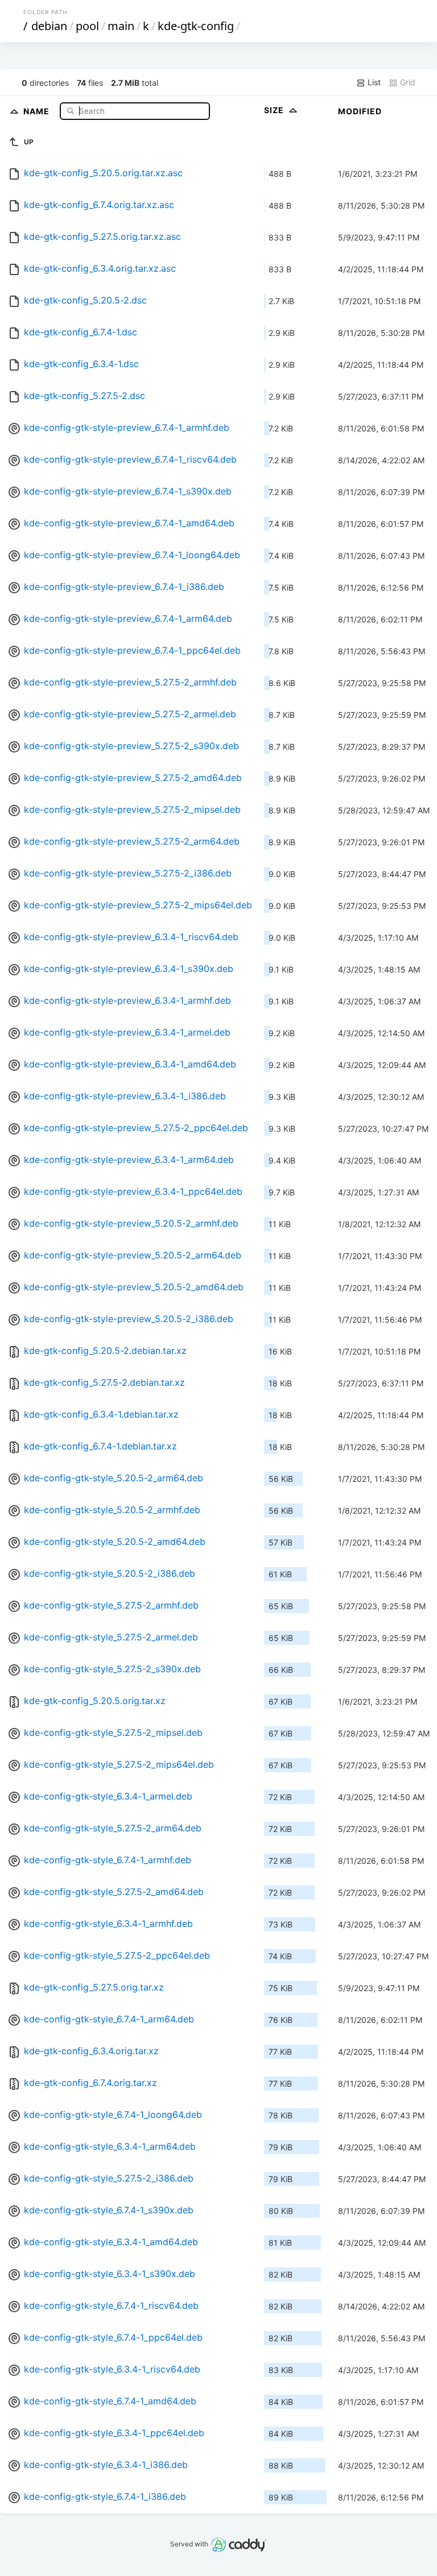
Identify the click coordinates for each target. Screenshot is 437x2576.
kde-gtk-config (196, 26)
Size (275, 110)
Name (38, 111)
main (121, 26)
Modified (360, 111)
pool (87, 26)
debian (49, 26)
